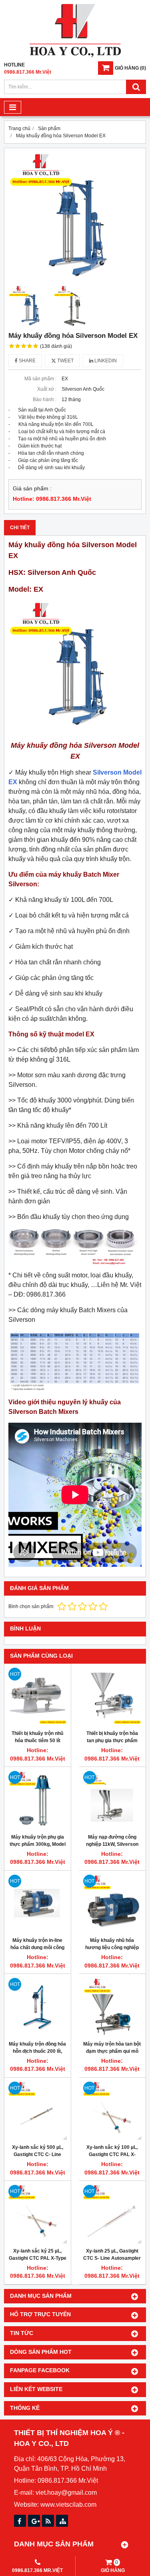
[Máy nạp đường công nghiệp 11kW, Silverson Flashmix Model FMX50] (112, 1800)
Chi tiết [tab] (20, 528)
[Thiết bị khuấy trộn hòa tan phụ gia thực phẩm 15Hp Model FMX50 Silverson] (112, 1697)
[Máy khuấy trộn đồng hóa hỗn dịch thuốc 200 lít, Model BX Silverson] (38, 2007)
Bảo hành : (45, 400)
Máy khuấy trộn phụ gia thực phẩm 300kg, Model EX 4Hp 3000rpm (38, 1844)
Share (27, 361)
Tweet (65, 361)
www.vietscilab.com (68, 2505)
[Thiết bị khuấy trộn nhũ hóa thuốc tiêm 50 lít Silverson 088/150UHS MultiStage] (38, 1697)
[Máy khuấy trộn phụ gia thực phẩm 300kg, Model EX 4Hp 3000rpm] (38, 1800)
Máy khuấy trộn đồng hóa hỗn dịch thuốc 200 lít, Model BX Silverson (37, 2051)
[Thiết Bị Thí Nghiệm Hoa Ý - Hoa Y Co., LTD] (75, 56)
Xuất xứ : (47, 389)
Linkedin (105, 361)
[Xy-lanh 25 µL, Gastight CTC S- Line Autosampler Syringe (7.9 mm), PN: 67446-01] (112, 2214)
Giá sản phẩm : (32, 489)
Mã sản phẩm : (40, 379)
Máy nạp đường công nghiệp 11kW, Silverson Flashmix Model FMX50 (112, 1844)
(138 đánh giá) (56, 346)
